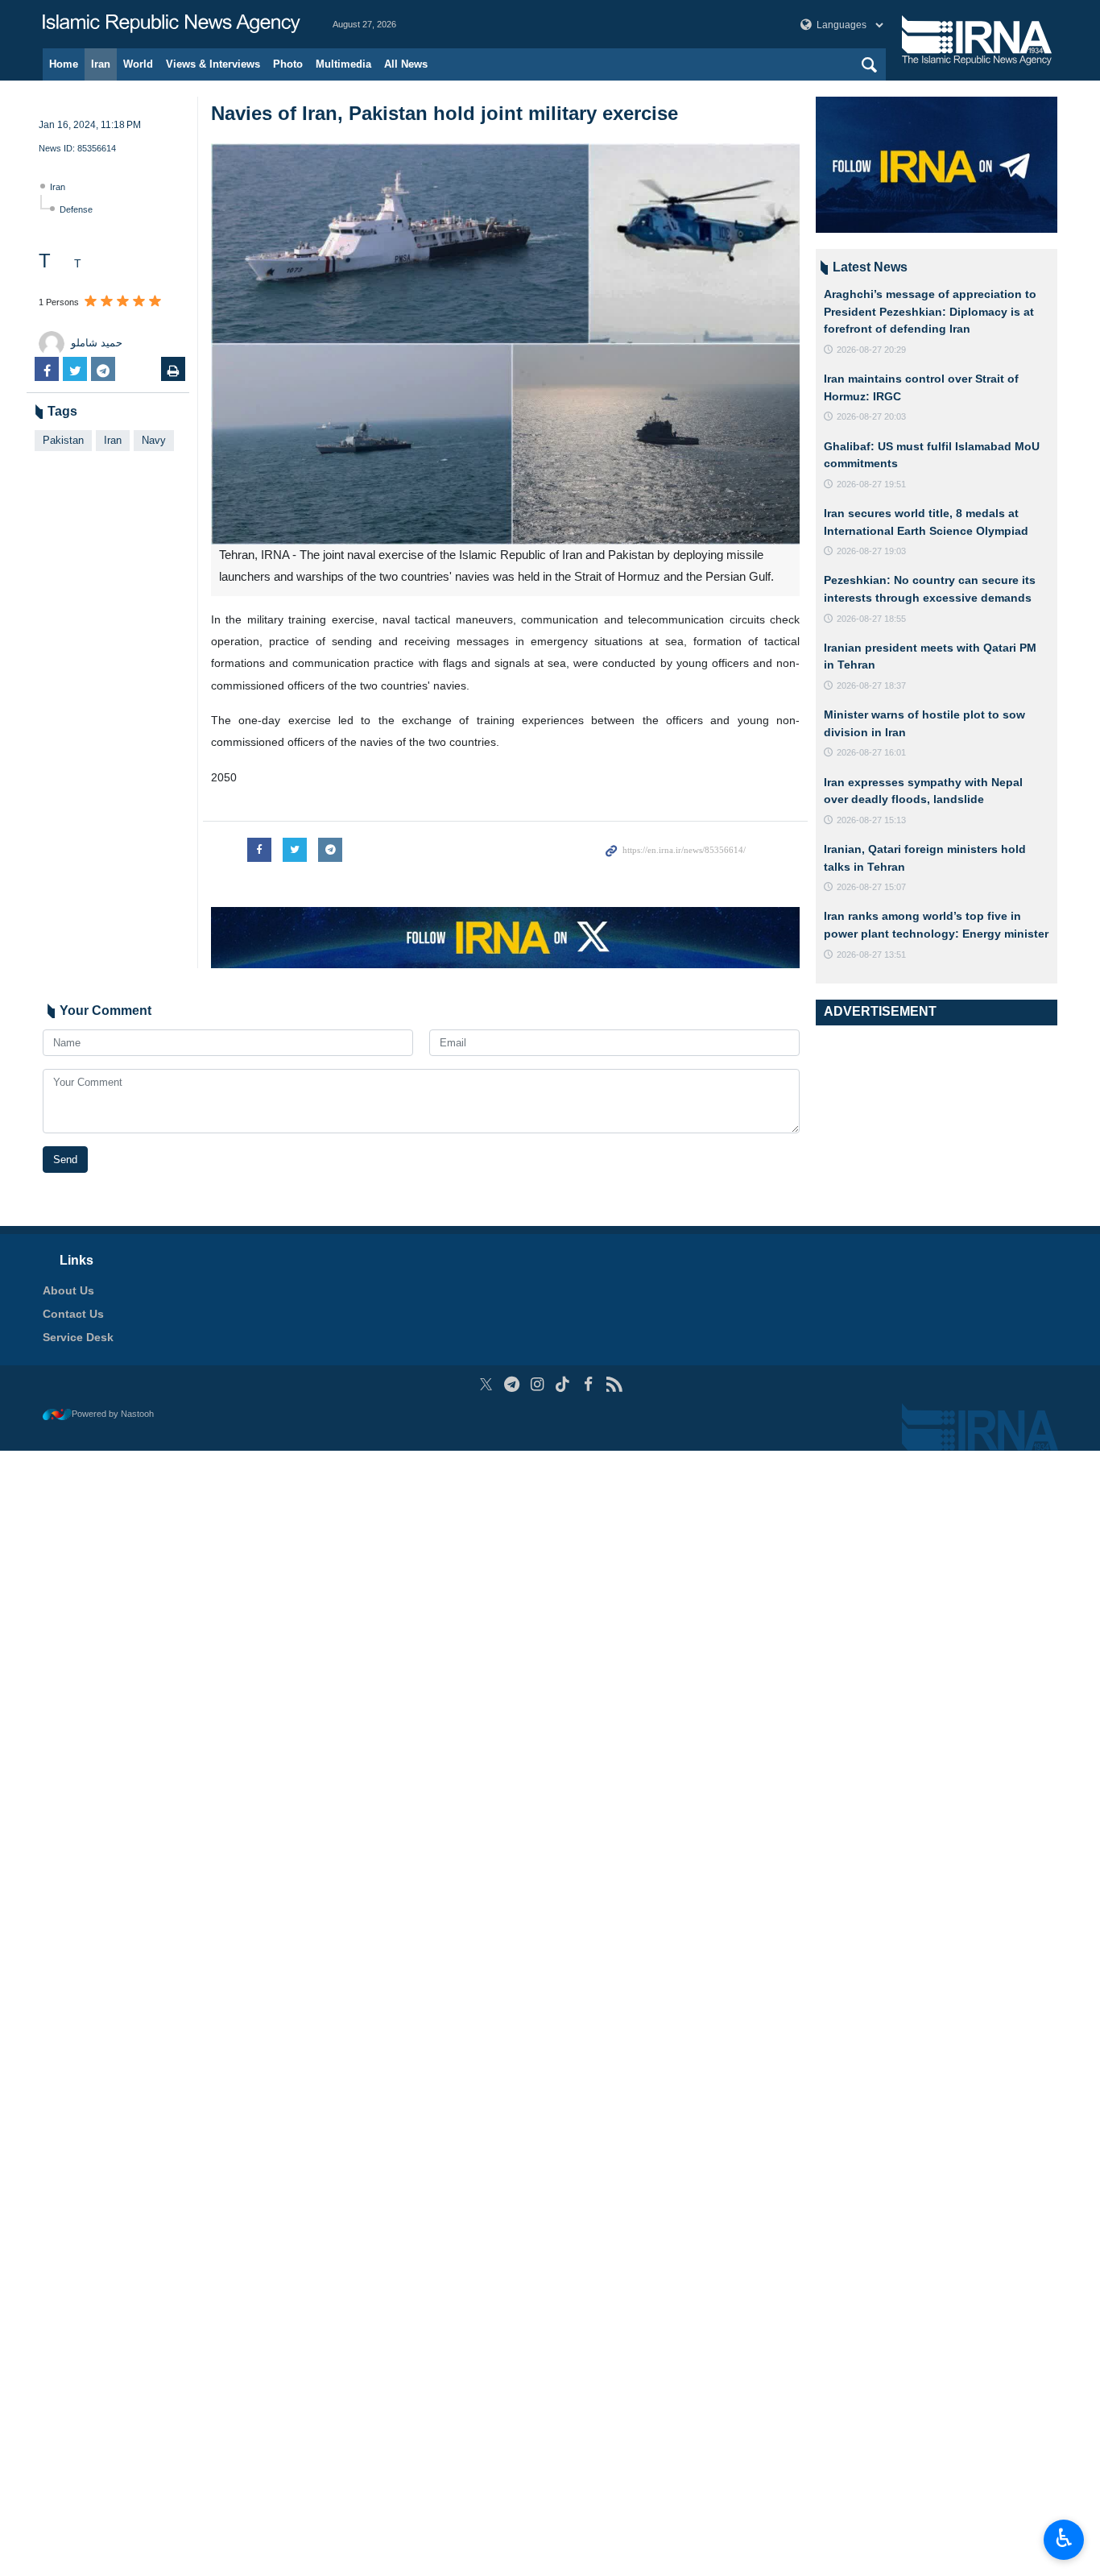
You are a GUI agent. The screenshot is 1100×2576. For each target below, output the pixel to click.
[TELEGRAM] (512, 1384)
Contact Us (73, 1314)
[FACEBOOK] (588, 1384)
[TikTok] (563, 1384)
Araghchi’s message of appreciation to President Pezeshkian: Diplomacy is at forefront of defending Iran (930, 311)
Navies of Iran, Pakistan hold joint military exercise (445, 113)
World (138, 64)
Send (65, 1160)
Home (64, 64)
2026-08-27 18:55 (871, 619)
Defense (76, 209)
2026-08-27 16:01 (871, 752)
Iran (101, 64)
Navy (154, 440)
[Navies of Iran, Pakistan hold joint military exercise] (505, 344)
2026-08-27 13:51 (871, 955)
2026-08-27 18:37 (871, 685)
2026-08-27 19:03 (871, 551)
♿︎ (1064, 2538)
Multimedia (343, 64)
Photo (288, 64)
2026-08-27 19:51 (871, 484)
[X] (486, 1384)
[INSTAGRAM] (538, 1384)
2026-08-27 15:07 (871, 887)
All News (406, 64)
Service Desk (78, 1337)
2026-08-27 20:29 (871, 350)
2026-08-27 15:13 (871, 820)
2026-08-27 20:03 (871, 416)
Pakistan (63, 440)
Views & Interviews (213, 64)
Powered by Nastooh (113, 1414)
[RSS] (614, 1384)
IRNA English (172, 24)
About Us (68, 1290)
